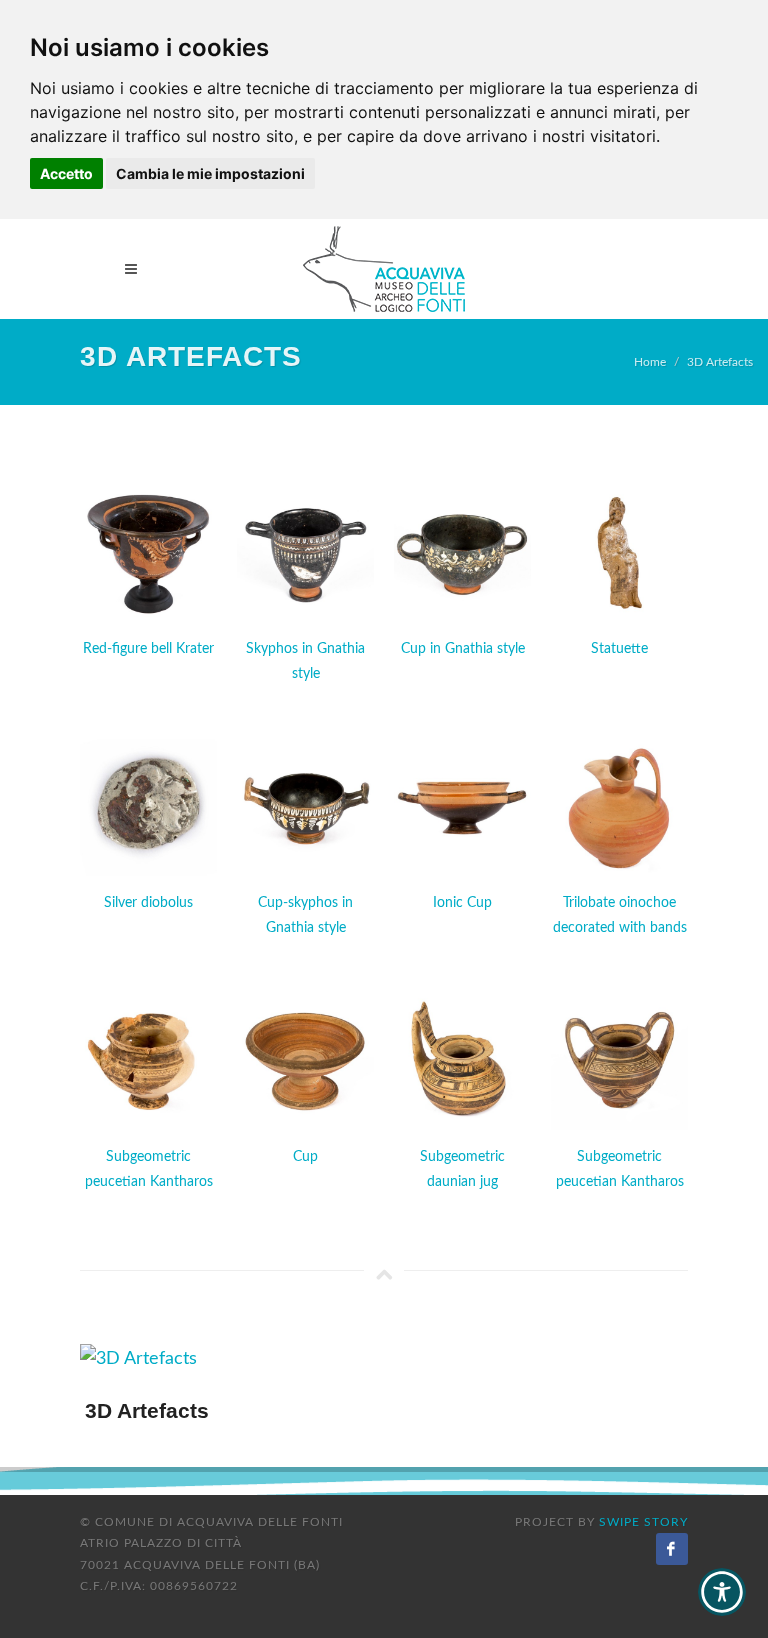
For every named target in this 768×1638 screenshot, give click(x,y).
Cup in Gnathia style (463, 649)
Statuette (619, 649)
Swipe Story (643, 1522)
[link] (384, 269)
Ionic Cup (462, 903)
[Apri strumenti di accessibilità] (722, 1592)
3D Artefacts (720, 362)
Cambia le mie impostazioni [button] (210, 173)
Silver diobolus (148, 903)
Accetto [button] (66, 173)
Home (650, 362)
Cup (305, 1157)
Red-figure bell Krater (148, 649)
